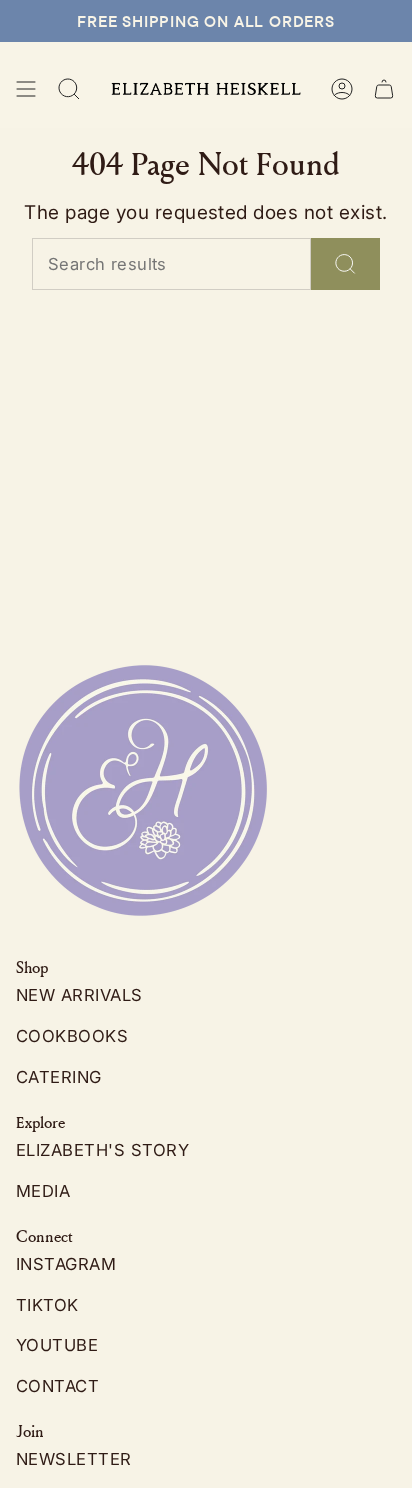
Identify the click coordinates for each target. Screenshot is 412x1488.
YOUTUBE (57, 1345)
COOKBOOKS (72, 1036)
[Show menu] (26, 89)
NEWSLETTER (74, 1459)
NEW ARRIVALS (79, 995)
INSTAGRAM (66, 1264)
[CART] (384, 89)
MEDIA (43, 1191)
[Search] (345, 264)
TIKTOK (47, 1305)
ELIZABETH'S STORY (102, 1150)
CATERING (59, 1077)
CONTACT (57, 1386)
